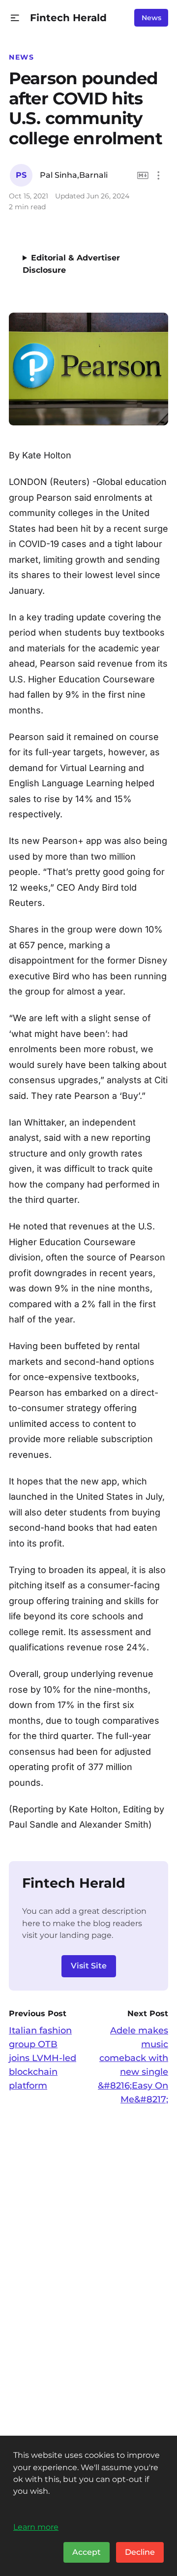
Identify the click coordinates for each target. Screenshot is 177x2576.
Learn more (36, 2527)
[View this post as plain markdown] (143, 176)
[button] (15, 18)
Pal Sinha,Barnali (74, 175)
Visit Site (89, 1966)
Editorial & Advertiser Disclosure (71, 264)
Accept (87, 2552)
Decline (140, 2552)
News (151, 18)
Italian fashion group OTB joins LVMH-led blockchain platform (43, 2058)
